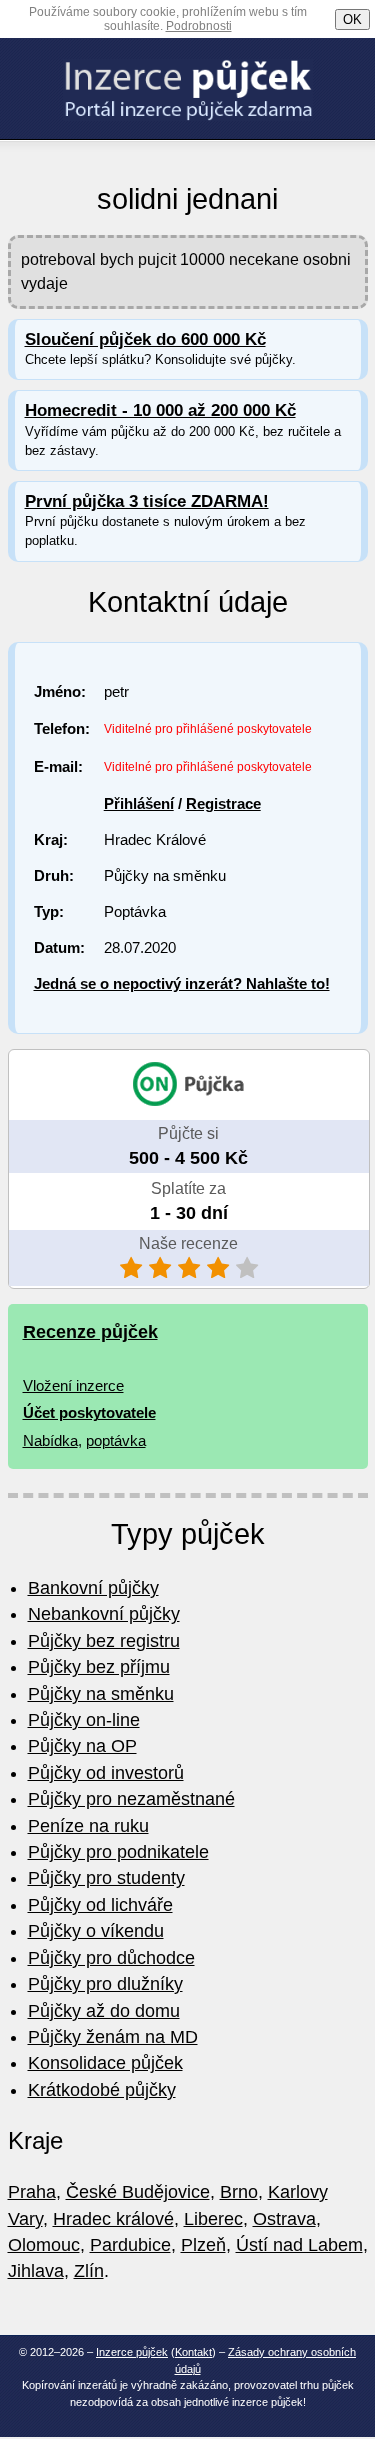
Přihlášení (139, 803)
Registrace (223, 803)
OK (352, 19)
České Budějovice (138, 2192)
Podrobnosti (199, 26)
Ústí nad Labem (299, 2245)
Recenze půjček (90, 1332)
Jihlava (36, 2271)
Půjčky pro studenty (106, 1878)
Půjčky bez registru (104, 1641)
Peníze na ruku (88, 1826)
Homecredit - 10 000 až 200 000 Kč (160, 410)
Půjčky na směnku (101, 1694)
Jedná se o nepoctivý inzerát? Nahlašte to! (182, 983)
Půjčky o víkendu (96, 1931)
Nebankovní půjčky (104, 1614)
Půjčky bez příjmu (99, 1667)
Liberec (213, 2219)
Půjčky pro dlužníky (105, 1984)
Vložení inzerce (73, 1385)
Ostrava (284, 2219)
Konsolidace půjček (105, 2063)
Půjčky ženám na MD (113, 2037)
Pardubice (130, 2245)
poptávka (116, 1440)
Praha (32, 2192)
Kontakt (193, 2352)
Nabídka (50, 1440)
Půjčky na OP (82, 1746)
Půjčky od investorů (106, 1773)
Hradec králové (113, 2219)
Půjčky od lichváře (100, 1905)
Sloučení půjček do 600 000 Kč (145, 339)
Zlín (89, 2271)
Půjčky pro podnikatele (118, 1852)
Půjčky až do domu (104, 2011)
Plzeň (203, 2245)
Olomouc (44, 2245)
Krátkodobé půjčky (102, 2090)
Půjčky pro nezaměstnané (131, 1799)
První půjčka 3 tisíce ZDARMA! (147, 501)
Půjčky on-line (84, 1720)
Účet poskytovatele (89, 1412)
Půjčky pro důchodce (111, 1958)
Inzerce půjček (132, 2352)
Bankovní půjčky (93, 1588)
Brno (239, 2192)
